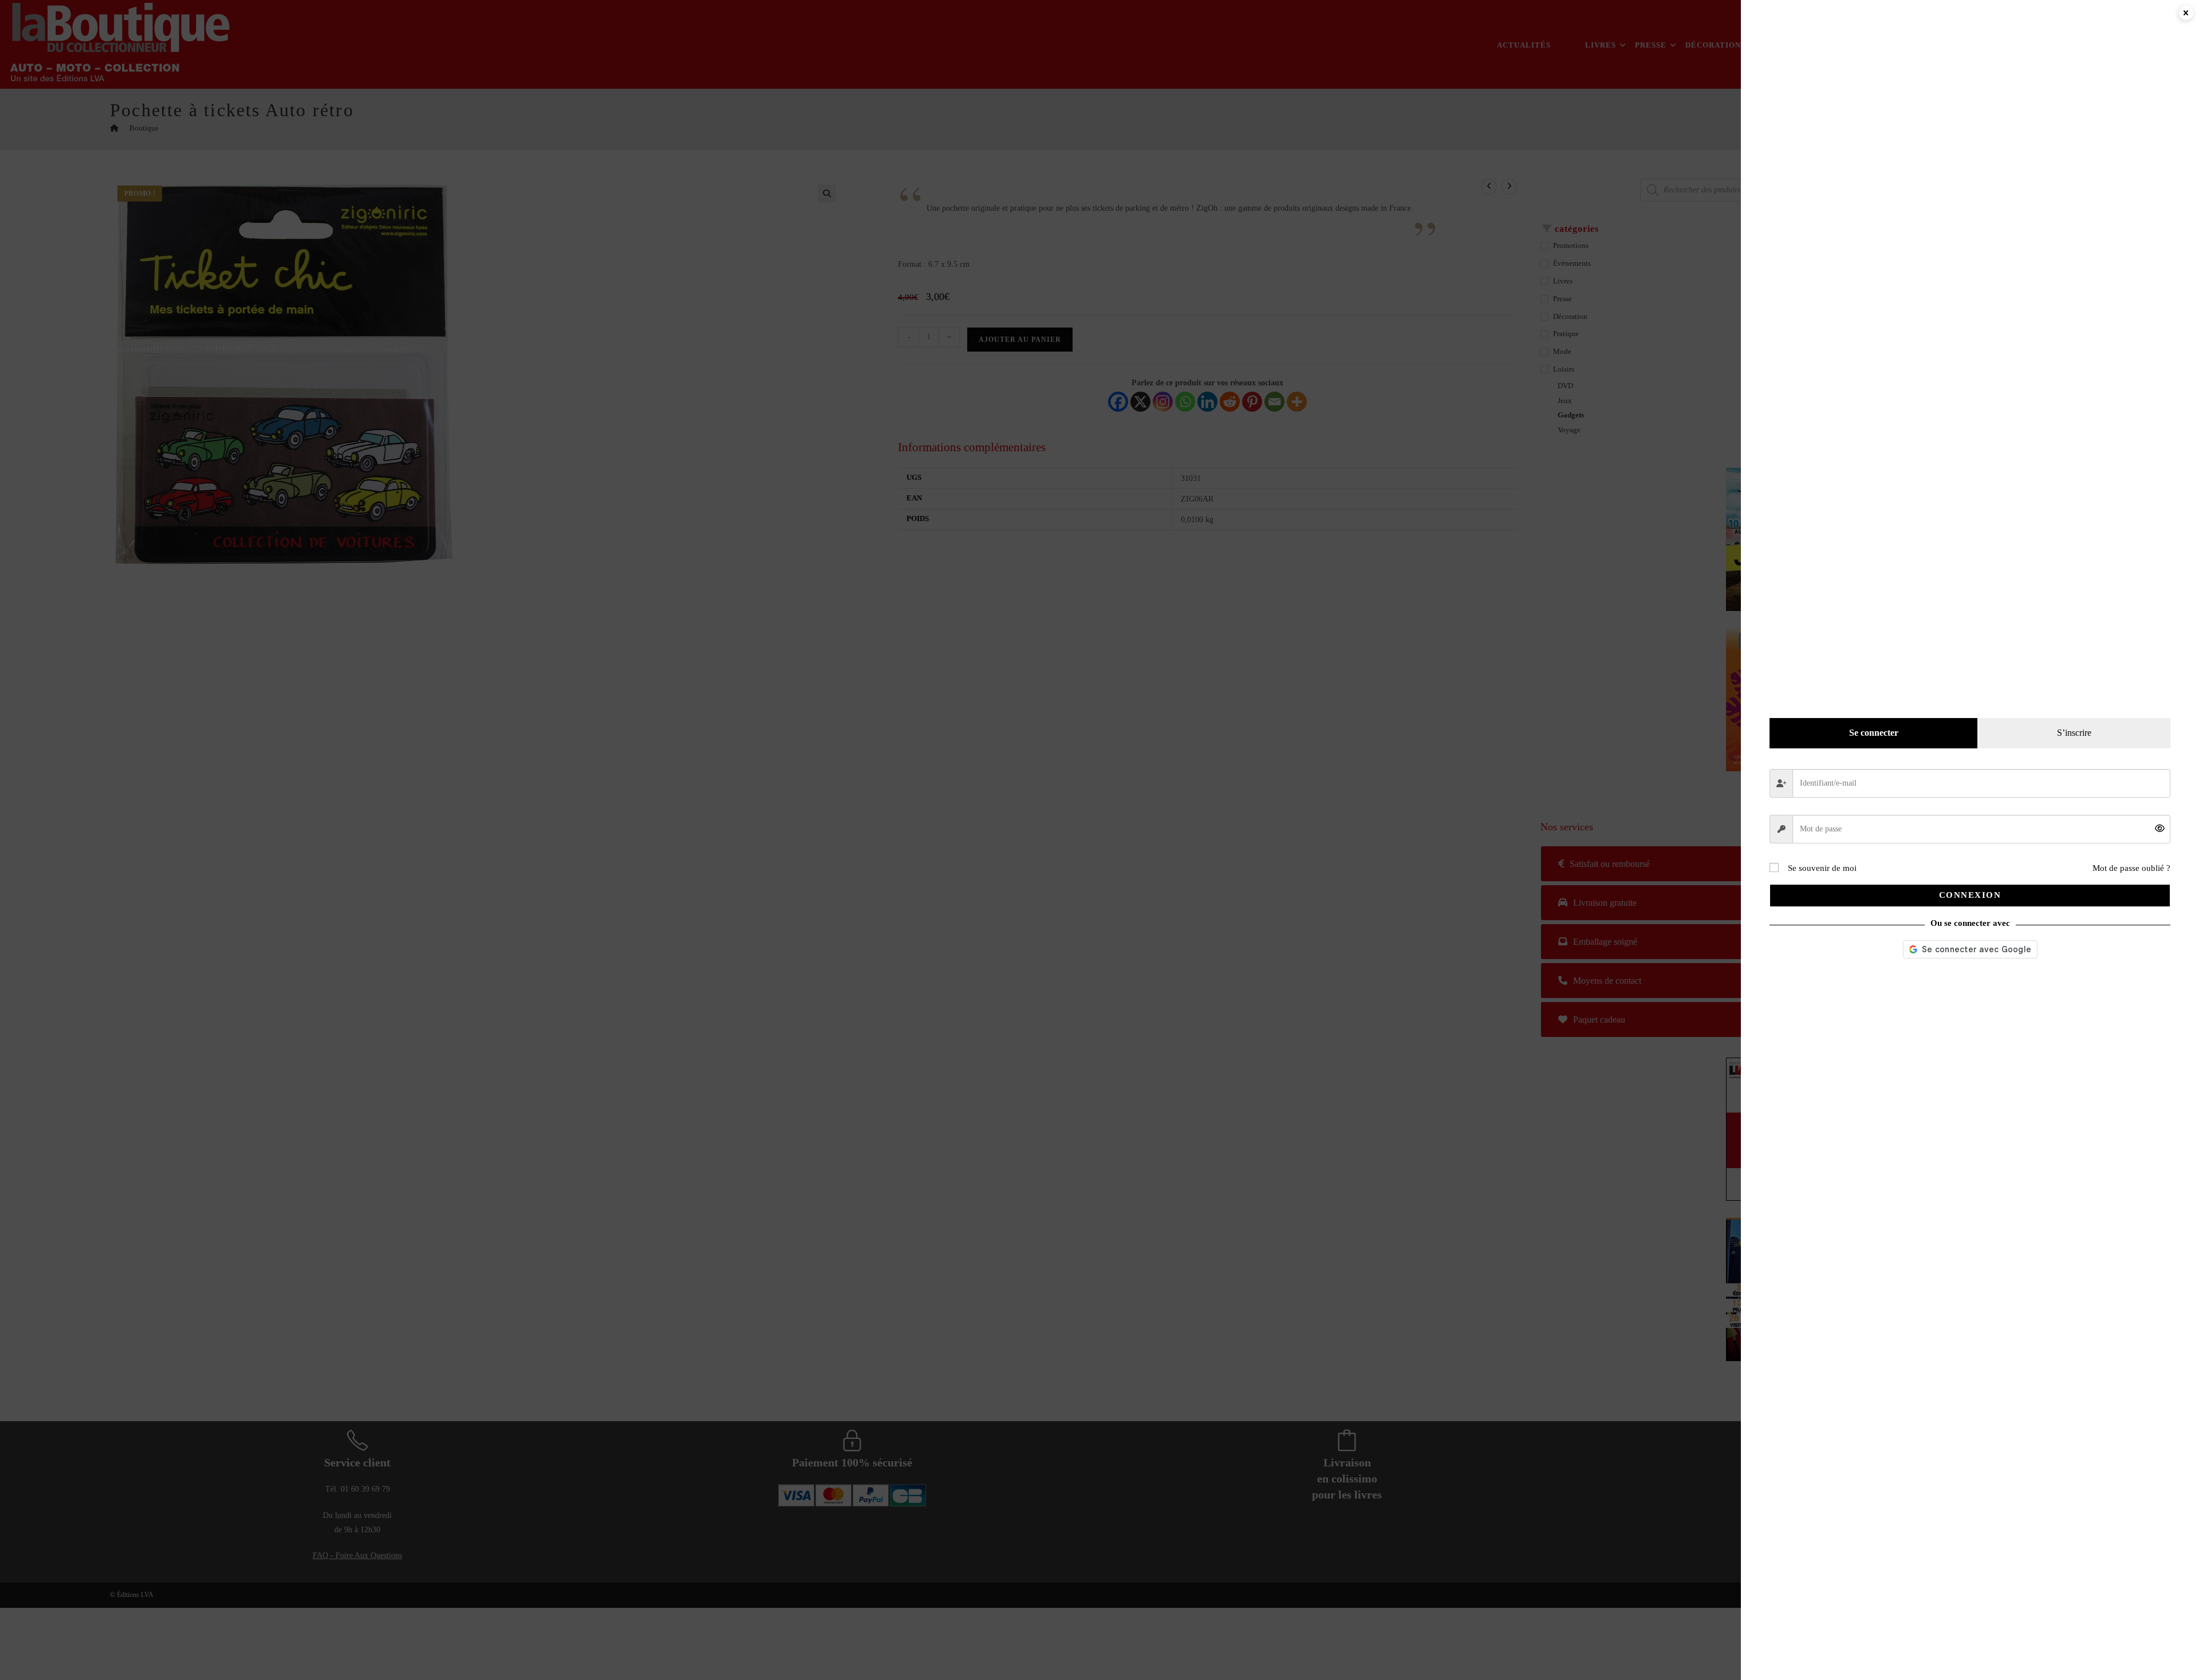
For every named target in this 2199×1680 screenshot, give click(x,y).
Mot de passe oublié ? (2131, 868)
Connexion (1970, 895)
